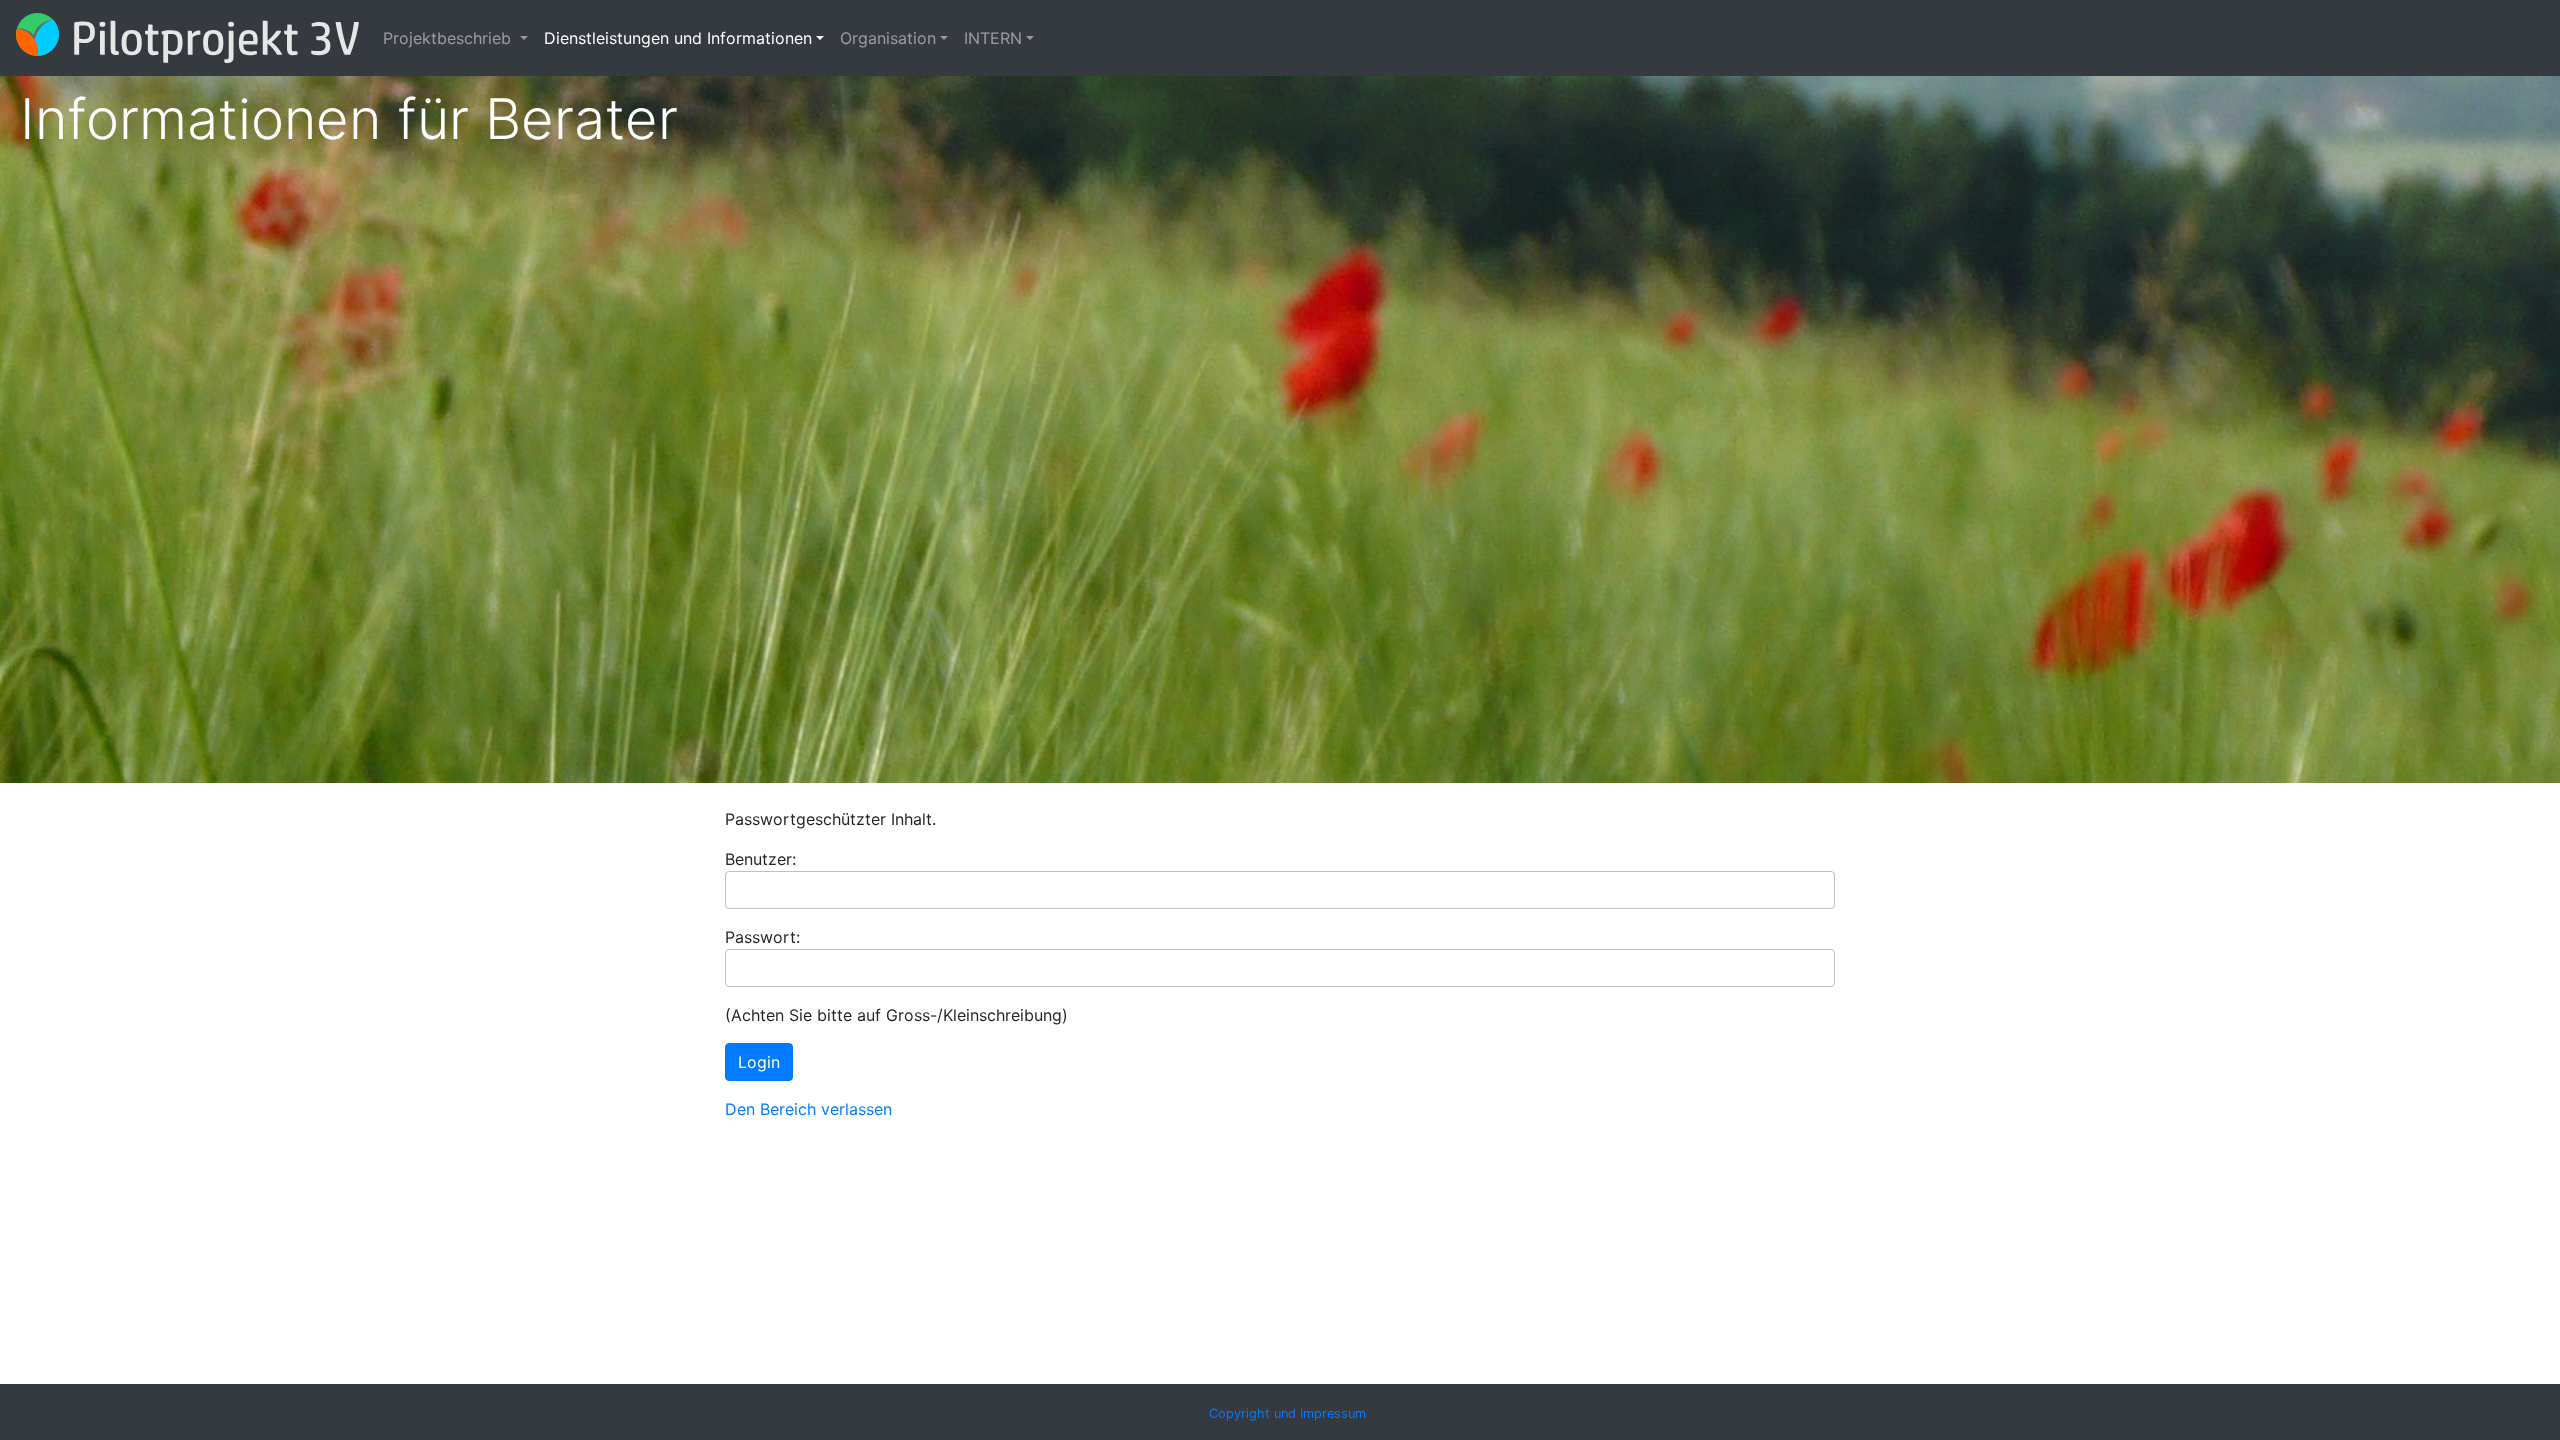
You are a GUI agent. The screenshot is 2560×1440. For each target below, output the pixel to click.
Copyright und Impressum (1287, 1413)
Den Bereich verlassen (808, 1109)
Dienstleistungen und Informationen (678, 38)
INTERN (993, 38)
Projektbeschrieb (449, 38)
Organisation (888, 38)
